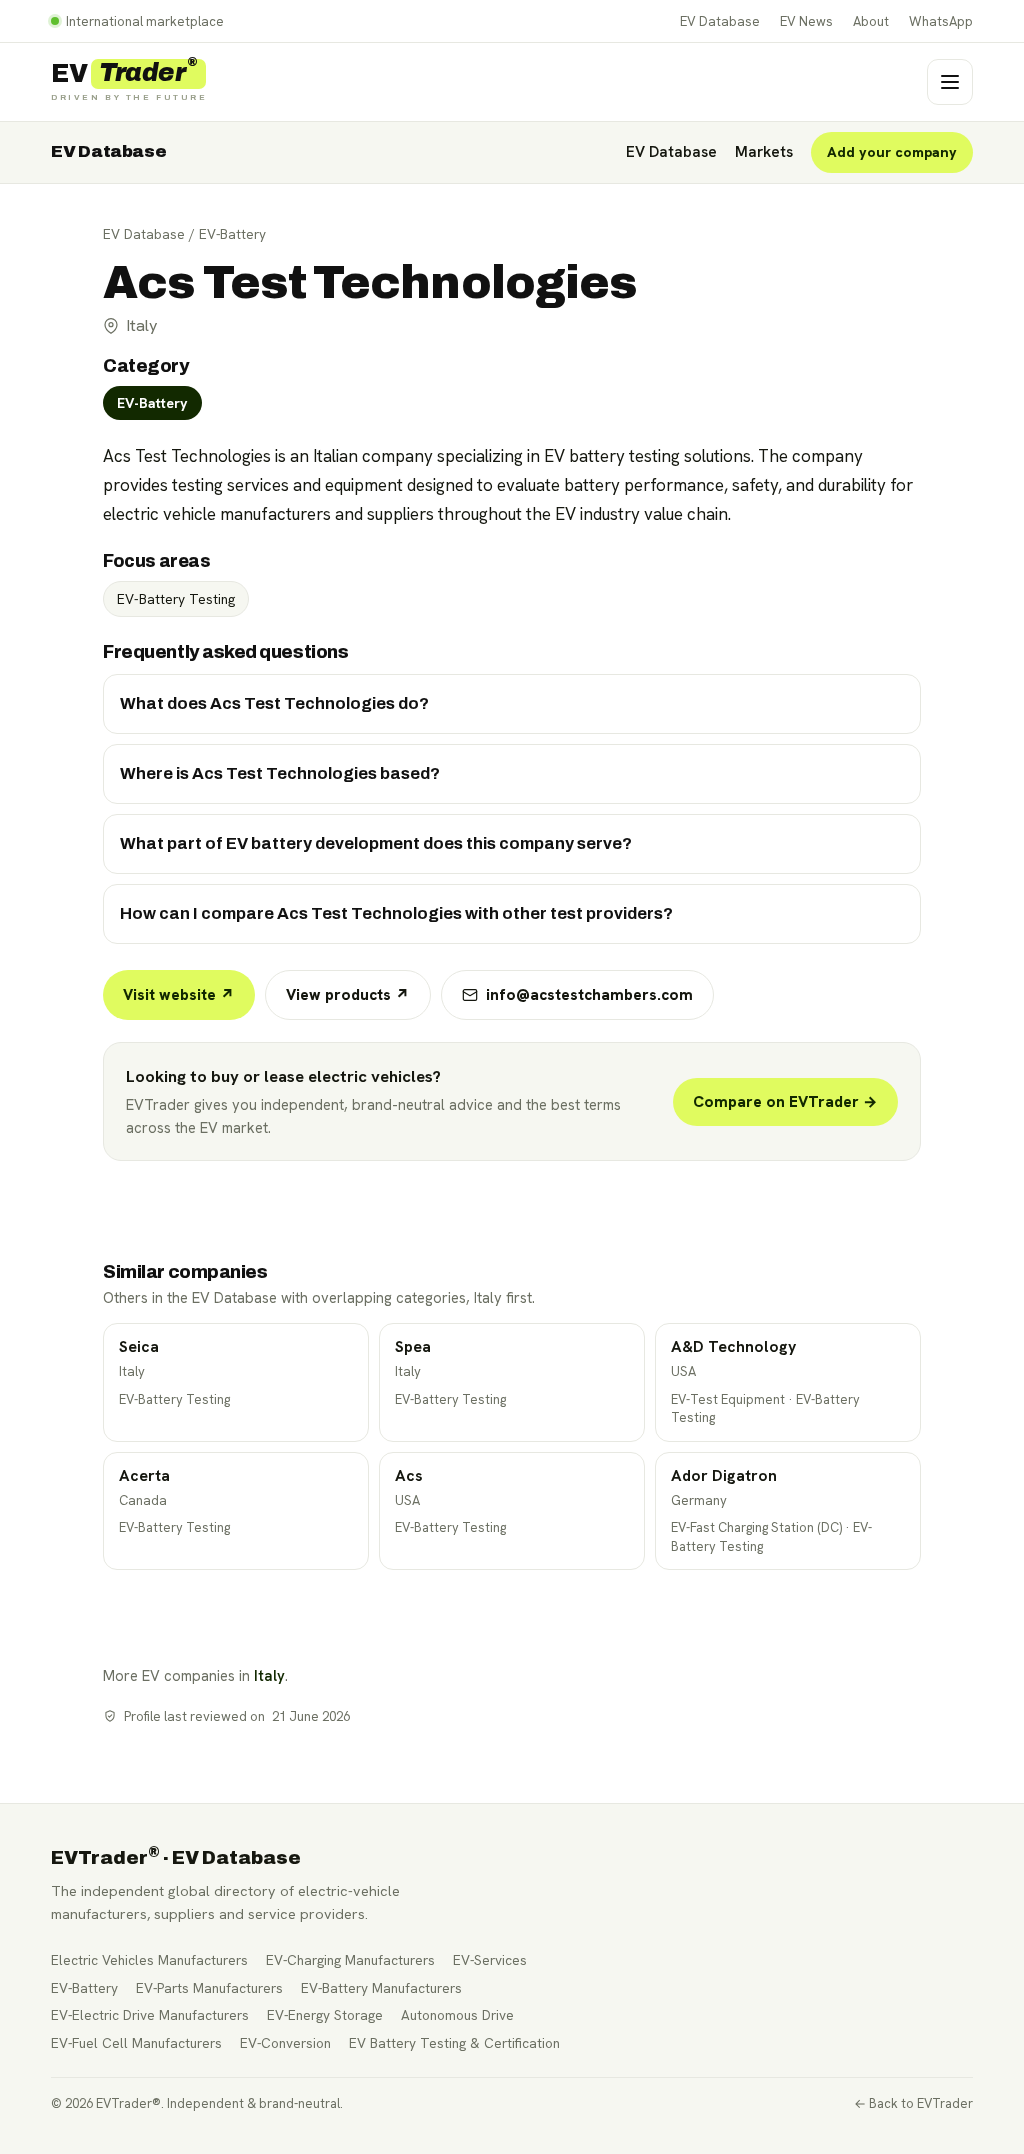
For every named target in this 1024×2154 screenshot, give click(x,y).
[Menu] (950, 82)
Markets (764, 152)
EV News (806, 21)
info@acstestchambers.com (589, 995)
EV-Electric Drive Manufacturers (150, 2015)
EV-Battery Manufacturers (381, 1988)
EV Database (720, 21)
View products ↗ (348, 995)
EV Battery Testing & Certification (454, 2043)
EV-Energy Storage (325, 2015)
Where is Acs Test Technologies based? (280, 773)
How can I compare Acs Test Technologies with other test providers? (396, 913)
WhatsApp (941, 21)
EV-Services (490, 1960)
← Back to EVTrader (913, 2103)
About (871, 21)
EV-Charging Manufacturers (350, 1960)
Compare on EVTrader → (785, 1102)
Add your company (892, 152)
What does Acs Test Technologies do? (274, 703)
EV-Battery (232, 234)
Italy (269, 1675)
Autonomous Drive (457, 2015)
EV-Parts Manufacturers (209, 1988)
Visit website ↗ (179, 995)
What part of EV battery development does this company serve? (376, 843)
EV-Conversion (285, 2043)
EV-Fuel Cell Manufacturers (136, 2043)
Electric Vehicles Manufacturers (149, 1960)
